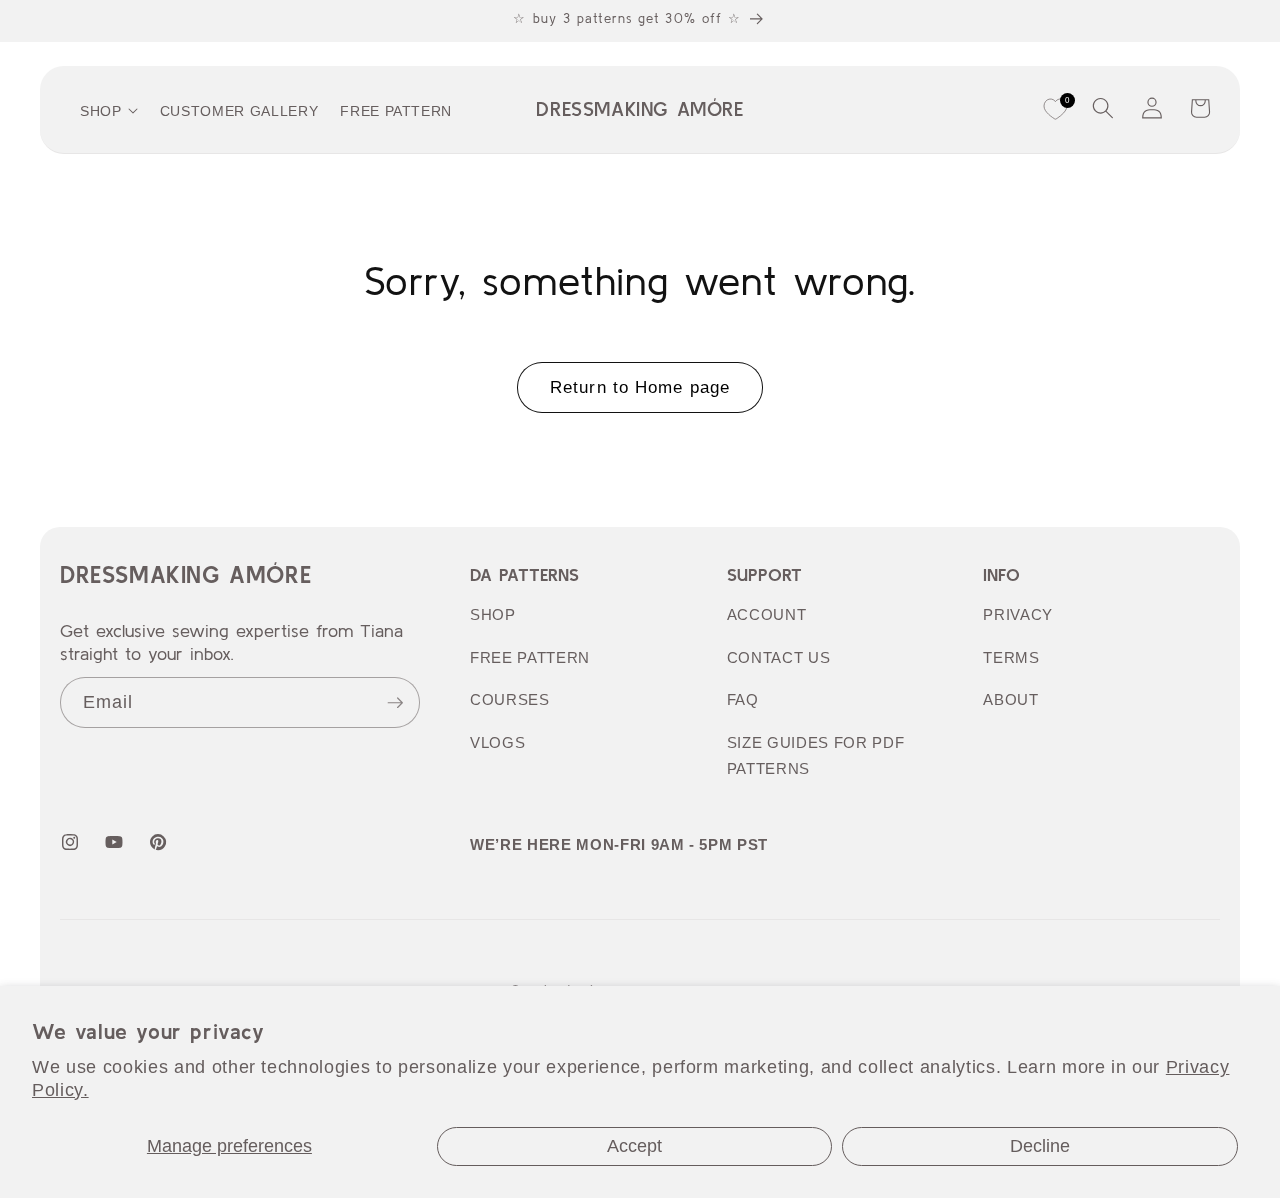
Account (767, 614)
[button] (1103, 108)
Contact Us (779, 657)
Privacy (1018, 614)
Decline (1040, 1146)
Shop (493, 614)
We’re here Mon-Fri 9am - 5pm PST (619, 844)
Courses (510, 699)
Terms (1011, 657)
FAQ (743, 699)
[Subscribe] (395, 703)
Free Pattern (530, 657)
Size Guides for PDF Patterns (816, 756)
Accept (634, 1146)
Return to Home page (640, 387)
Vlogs (497, 742)
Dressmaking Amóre (185, 574)
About (1010, 699)
